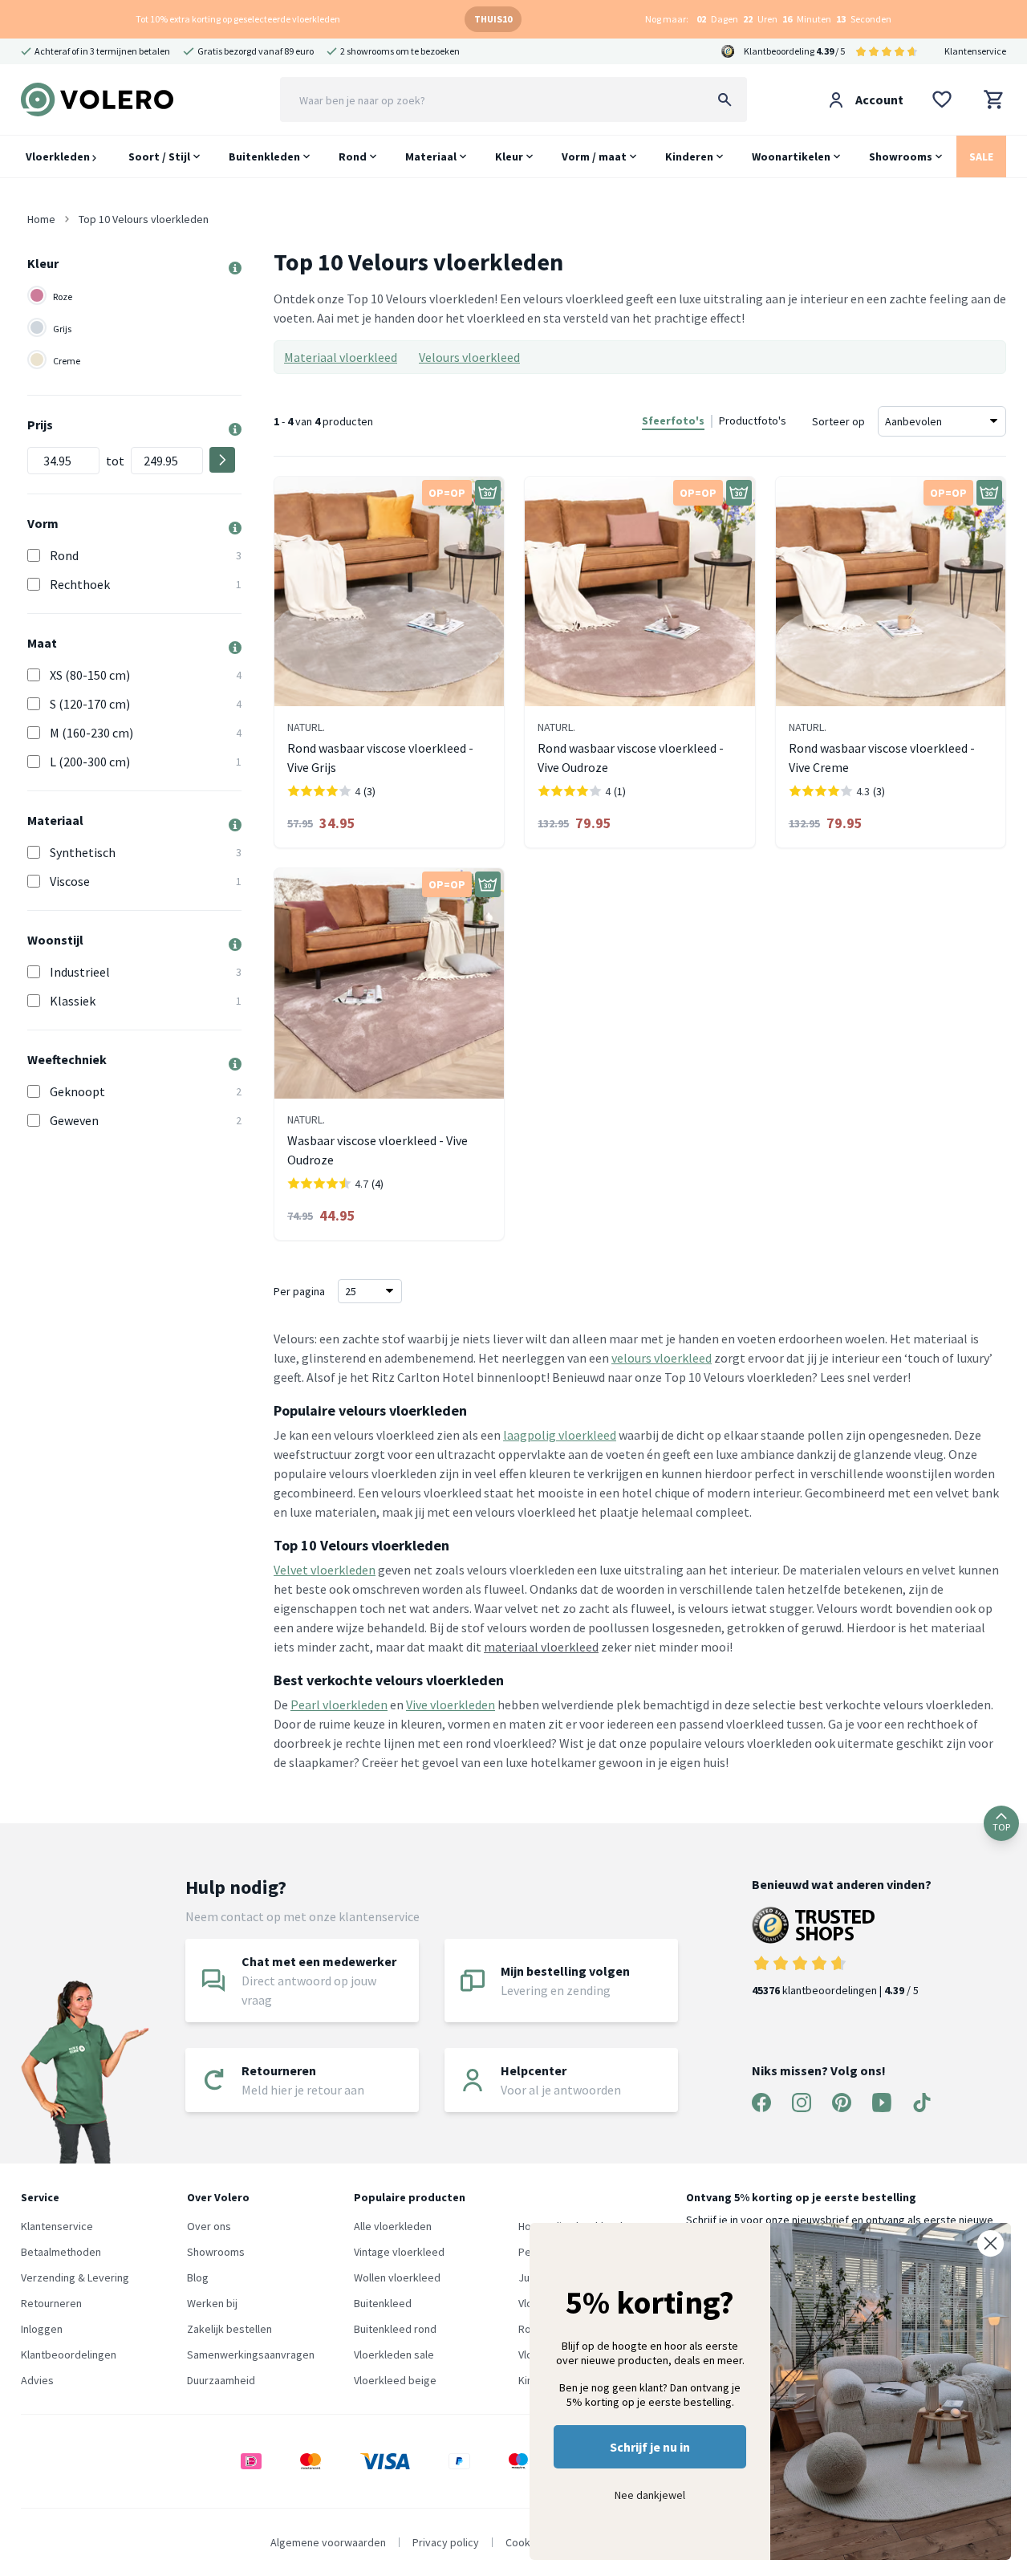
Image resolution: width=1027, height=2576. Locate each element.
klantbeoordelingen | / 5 (835, 1990)
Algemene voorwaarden (328, 2542)
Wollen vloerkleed (397, 2277)
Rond (353, 156)
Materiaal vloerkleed (341, 357)
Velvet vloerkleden (325, 1570)
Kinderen (689, 156)
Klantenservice (975, 51)
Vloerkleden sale (394, 2355)
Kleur (509, 156)
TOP (1001, 1827)
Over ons (209, 2226)
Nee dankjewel (650, 2495)
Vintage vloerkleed (399, 2252)
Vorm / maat (594, 156)
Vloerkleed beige (395, 2380)
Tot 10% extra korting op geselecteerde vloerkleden (238, 19)
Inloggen (42, 2329)
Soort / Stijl (159, 156)
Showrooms (901, 156)
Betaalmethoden (61, 2252)
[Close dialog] (990, 2243)
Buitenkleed (383, 2303)
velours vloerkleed (662, 1358)
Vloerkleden (59, 156)
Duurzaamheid (221, 2380)
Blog (198, 2277)
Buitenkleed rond (395, 2329)
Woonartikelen (791, 156)
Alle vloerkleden (393, 2226)
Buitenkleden (264, 156)
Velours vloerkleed (469, 357)
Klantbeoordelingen (69, 2355)
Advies (37, 2380)
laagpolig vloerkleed (560, 1435)
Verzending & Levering (75, 2277)
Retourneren (51, 2303)
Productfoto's (753, 421)
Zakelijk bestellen (229, 2329)
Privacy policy (446, 2542)
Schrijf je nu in (650, 2447)
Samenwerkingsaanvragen (251, 2355)
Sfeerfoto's (673, 421)
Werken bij (212, 2303)
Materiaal (431, 156)
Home (41, 219)
